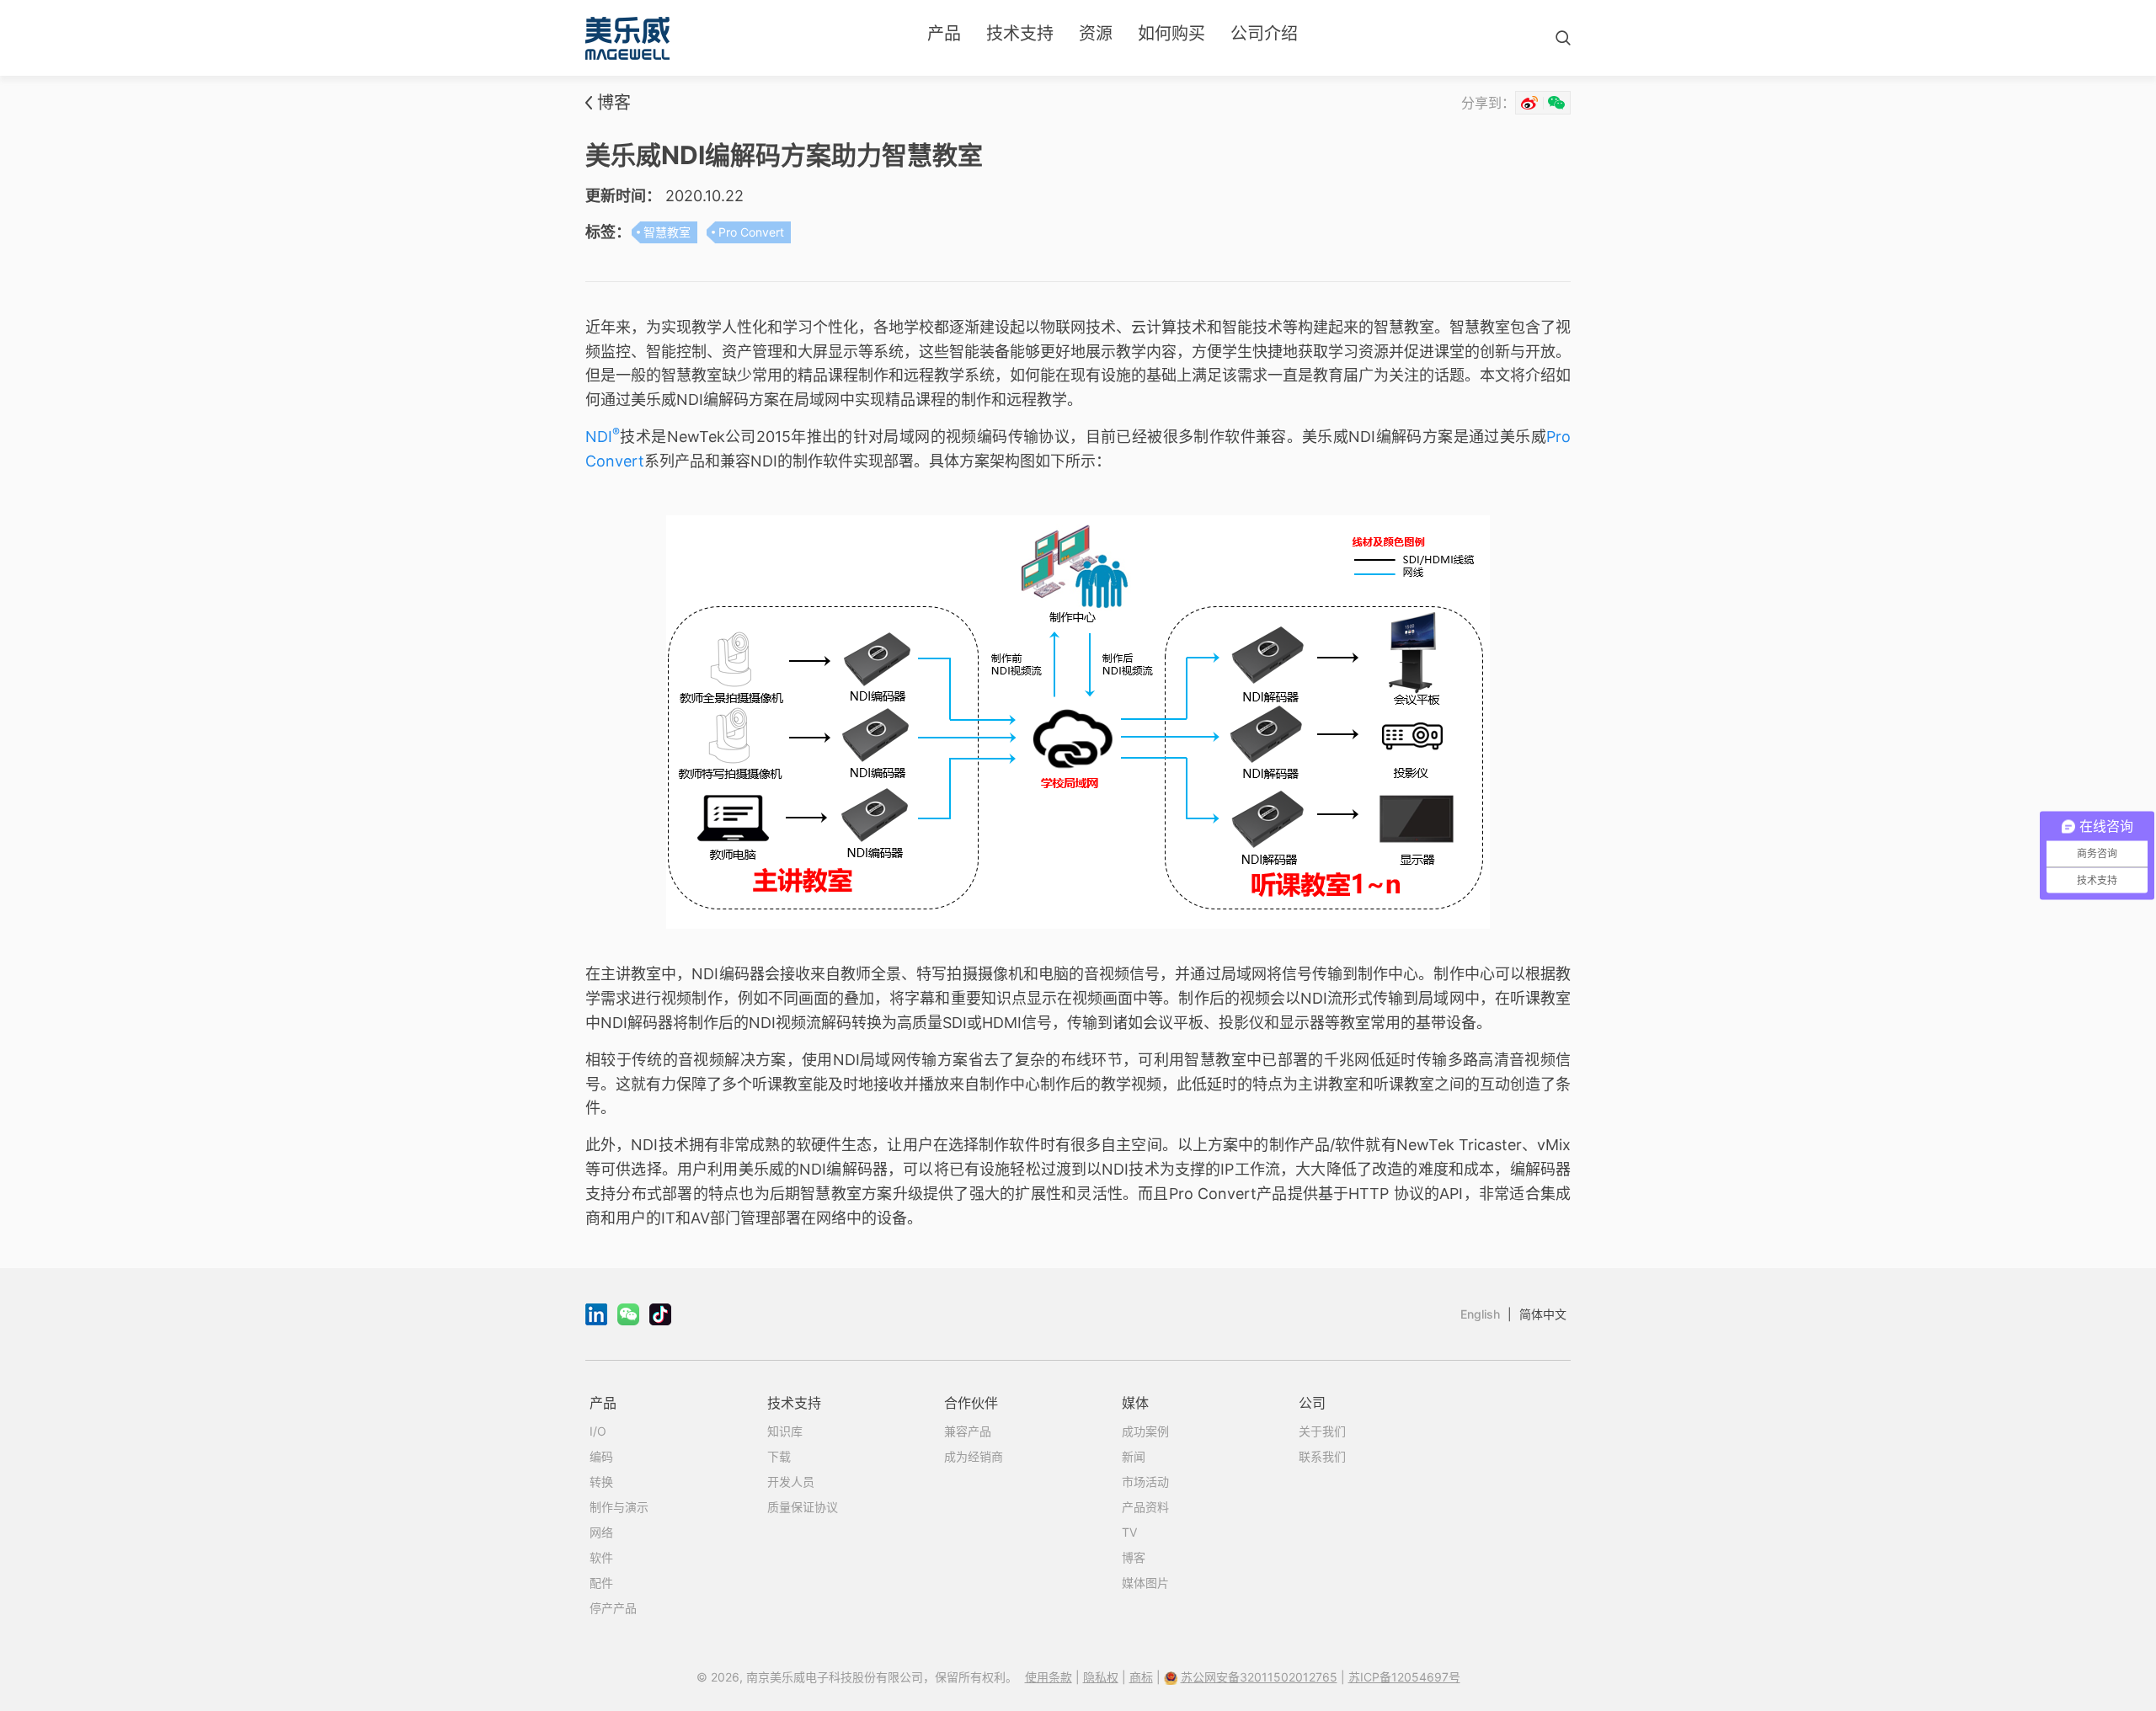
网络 (601, 1532)
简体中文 (1543, 1314)
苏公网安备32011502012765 (1259, 1677)
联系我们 (1322, 1456)
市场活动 (1145, 1482)
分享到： (1488, 103)
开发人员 (791, 1482)
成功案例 (1145, 1431)
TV (1129, 1532)
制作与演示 (619, 1507)
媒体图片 (1145, 1583)
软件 (601, 1557)
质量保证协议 (803, 1507)
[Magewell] (627, 38)
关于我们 (1322, 1431)
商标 (1141, 1677)
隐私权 (1101, 1677)
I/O (598, 1431)
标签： (608, 232)
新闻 (1134, 1456)
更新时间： (623, 196)
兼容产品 (968, 1431)
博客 (614, 103)
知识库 (785, 1431)
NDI (603, 437)
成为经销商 (974, 1456)
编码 (601, 1456)
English (1480, 1314)
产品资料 (1145, 1507)
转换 (601, 1482)
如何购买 (1171, 34)
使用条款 (1049, 1677)
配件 (601, 1583)
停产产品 (613, 1608)
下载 (779, 1456)
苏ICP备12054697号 (1404, 1677)
